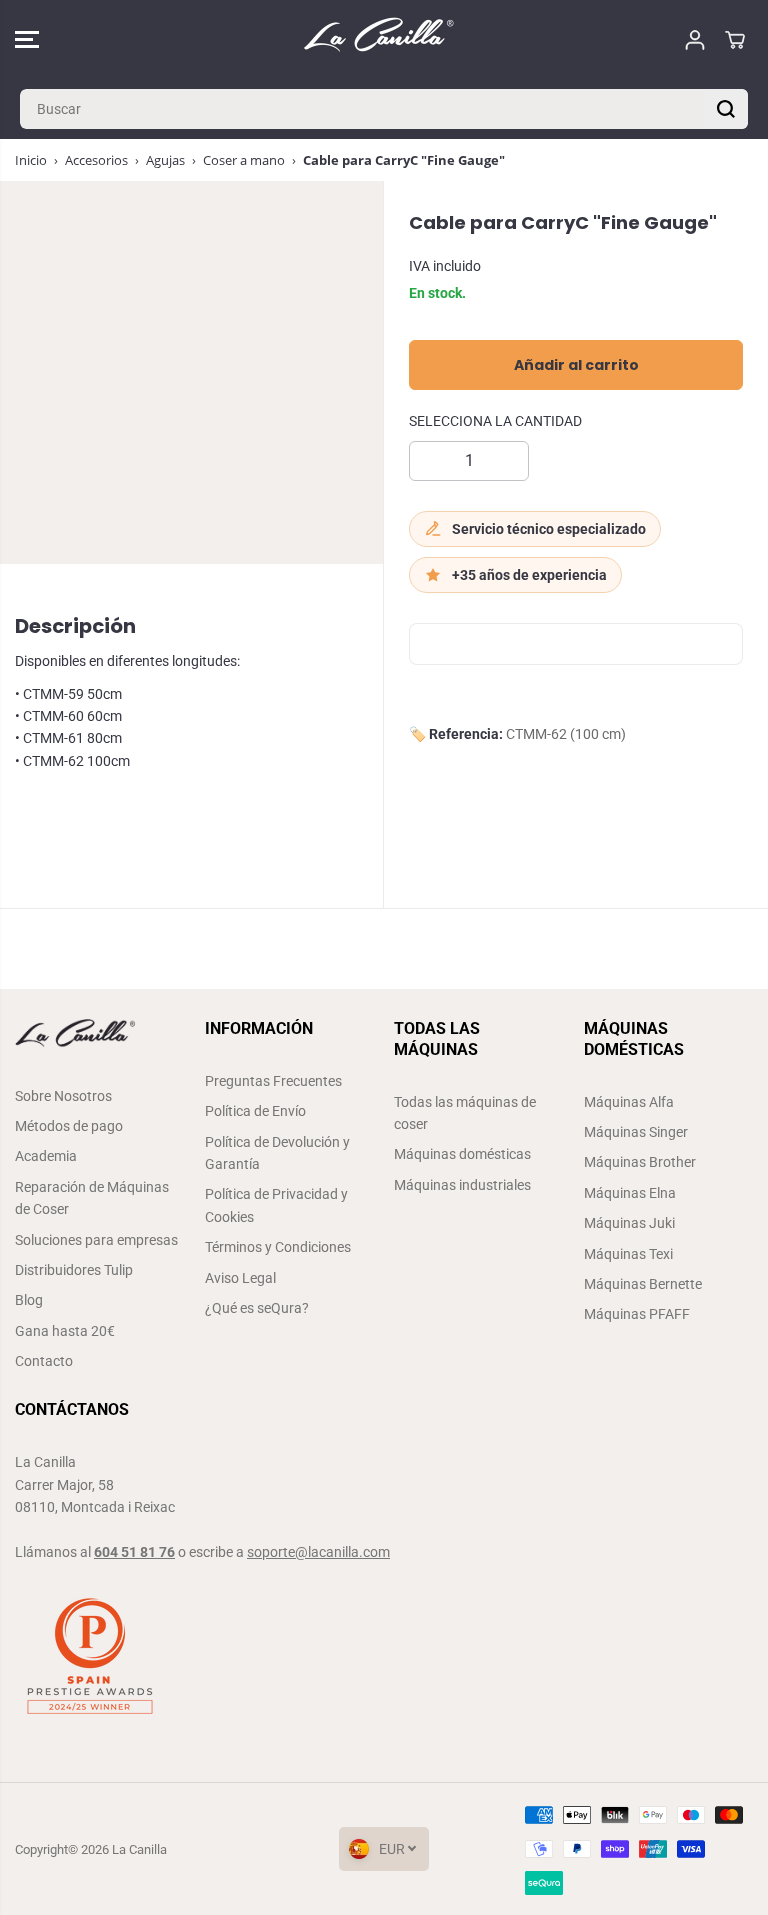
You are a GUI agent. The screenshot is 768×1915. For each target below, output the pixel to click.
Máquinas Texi (628, 1254)
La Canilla (139, 1849)
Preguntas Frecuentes (273, 1081)
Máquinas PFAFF (637, 1314)
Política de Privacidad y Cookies (276, 1205)
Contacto (44, 1361)
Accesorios (96, 160)
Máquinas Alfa (629, 1102)
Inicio (31, 160)
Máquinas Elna (630, 1193)
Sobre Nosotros (63, 1096)
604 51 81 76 (134, 1552)
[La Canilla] (379, 39)
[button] (27, 39)
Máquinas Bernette (643, 1284)
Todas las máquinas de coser (465, 1113)
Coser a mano (244, 160)
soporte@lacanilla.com (318, 1552)
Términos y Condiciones (278, 1247)
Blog (29, 1300)
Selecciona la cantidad (495, 421)
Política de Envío (255, 1111)
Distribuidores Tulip (74, 1270)
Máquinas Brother (640, 1162)
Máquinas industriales (462, 1185)
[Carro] (735, 40)
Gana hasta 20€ (65, 1331)
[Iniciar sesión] (695, 40)
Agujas (165, 160)
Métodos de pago (69, 1126)
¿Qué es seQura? (257, 1308)
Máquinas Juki (629, 1223)
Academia (46, 1156)
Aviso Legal (240, 1278)
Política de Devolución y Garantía (277, 1153)
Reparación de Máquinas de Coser (92, 1198)
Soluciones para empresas (96, 1240)
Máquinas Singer (636, 1132)
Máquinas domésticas (462, 1154)
